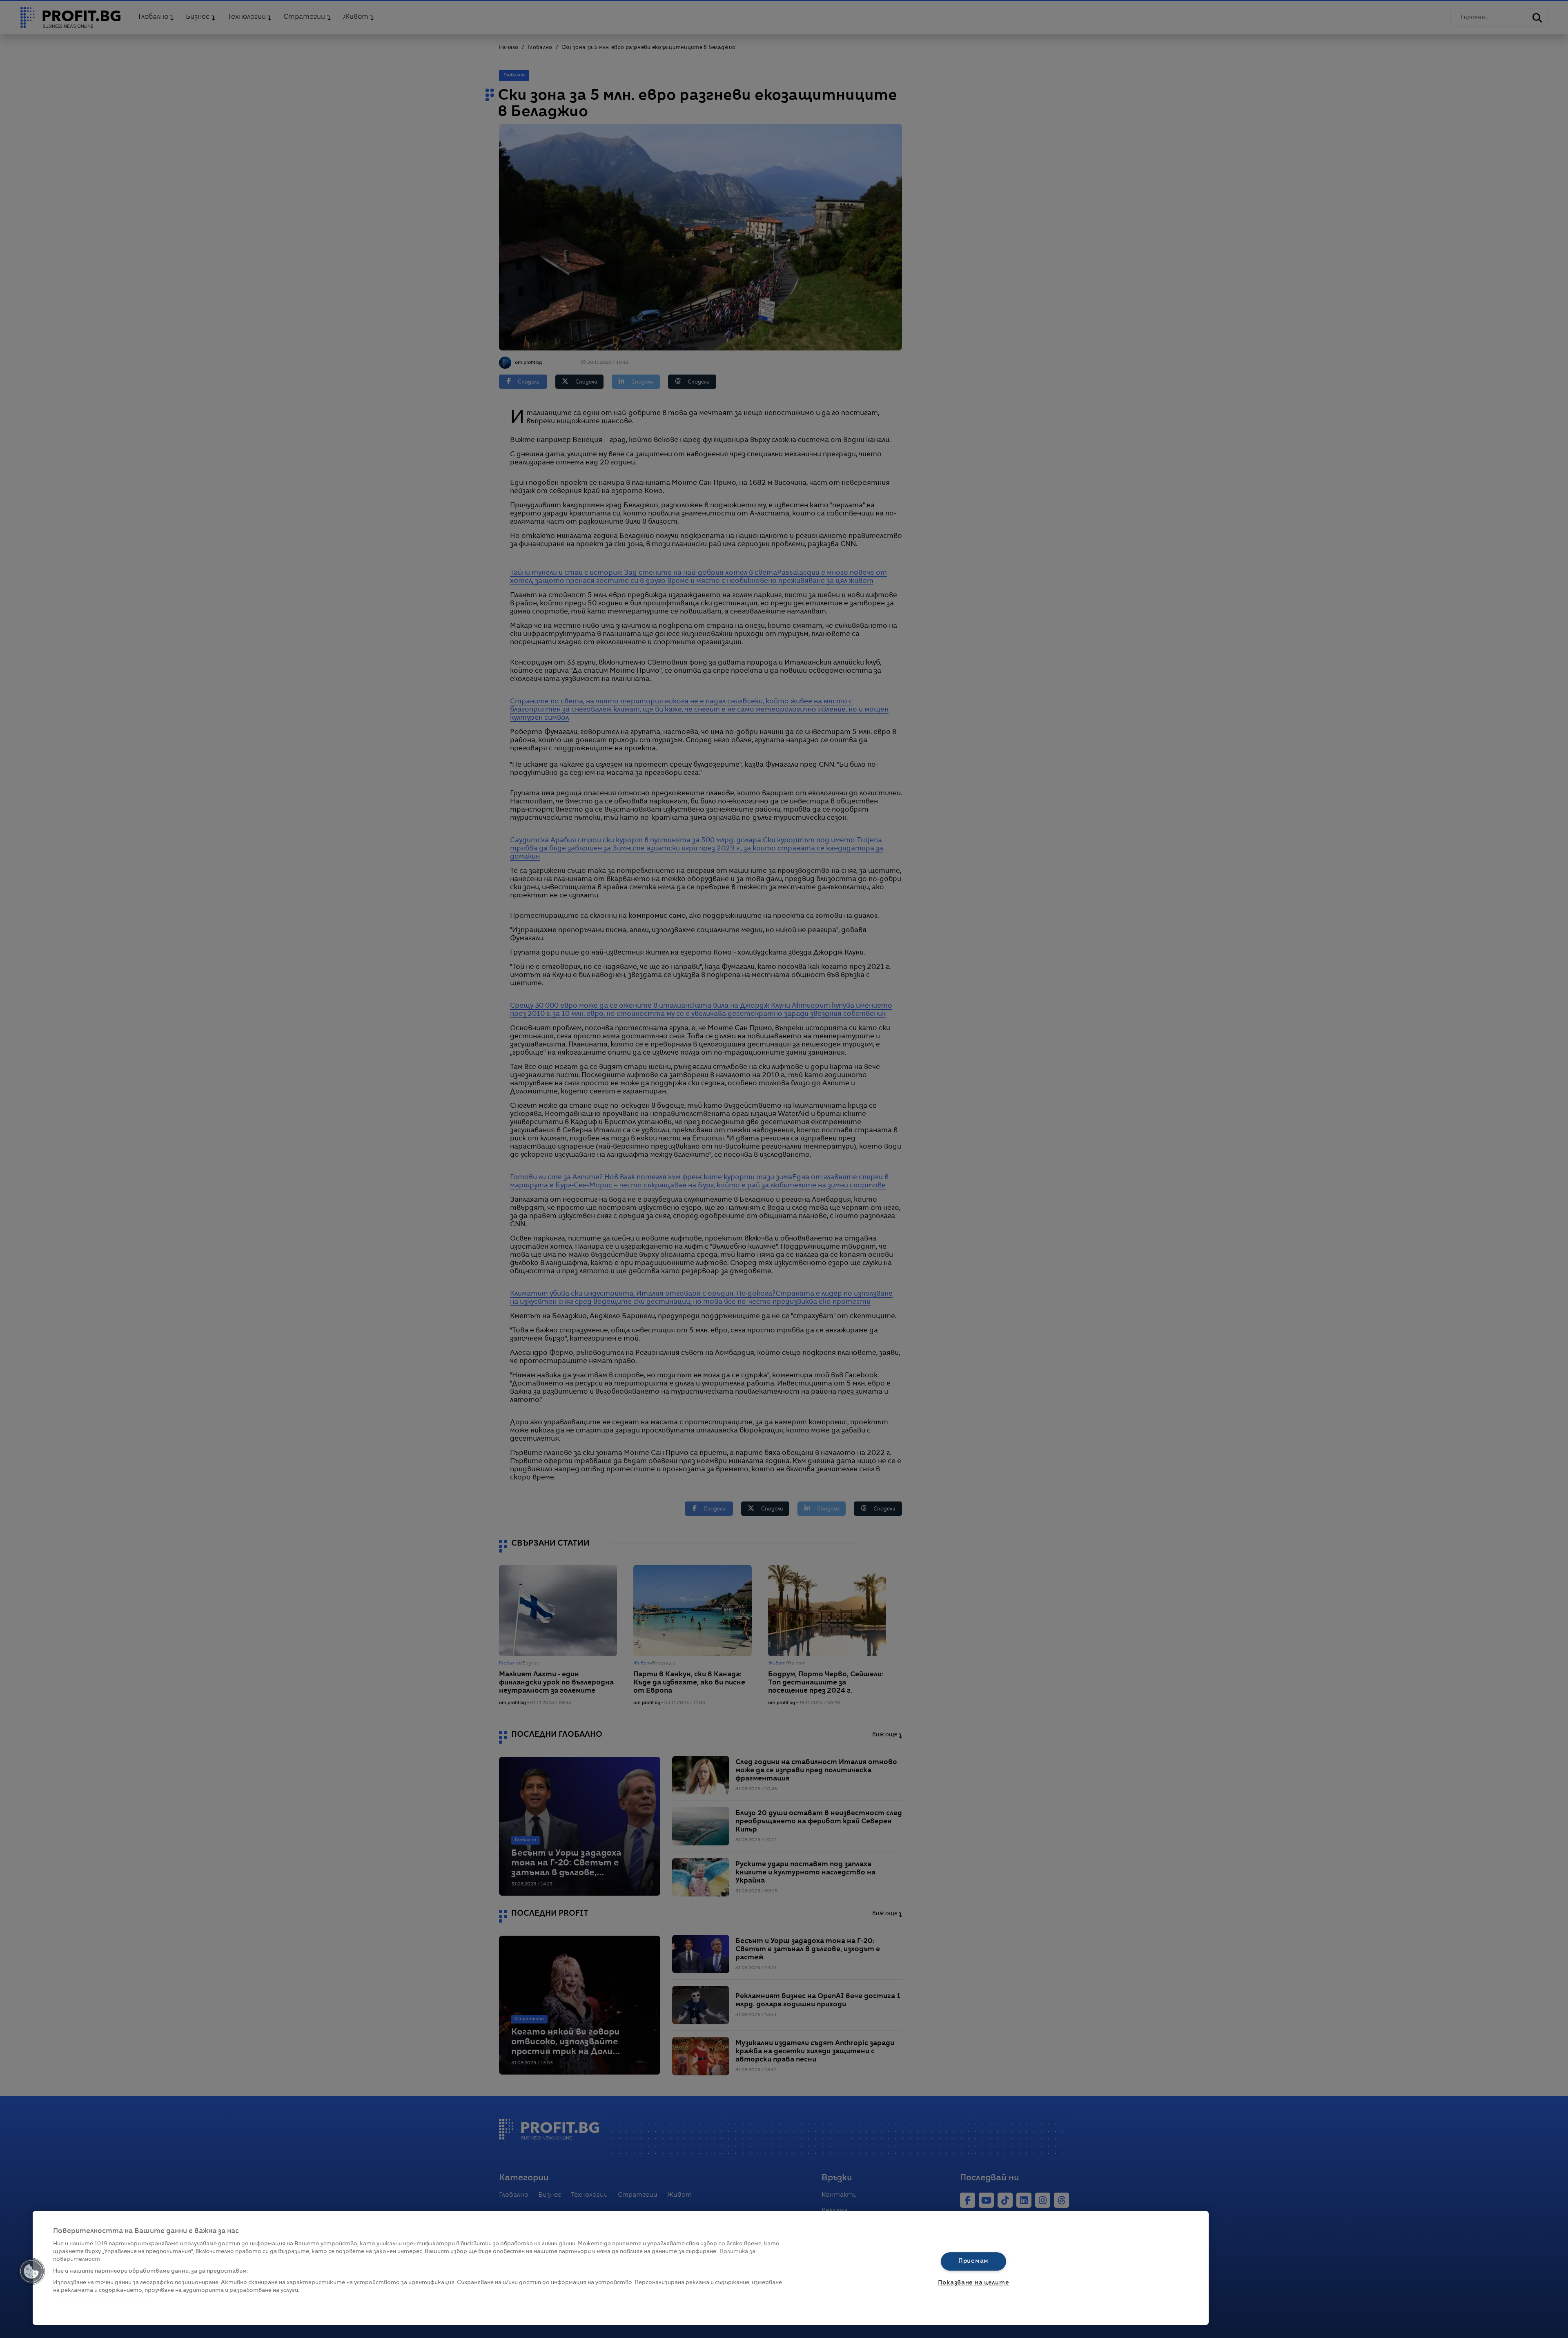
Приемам (973, 2261)
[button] (31, 2271)
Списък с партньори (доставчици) (103, 2300)
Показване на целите (974, 2283)
